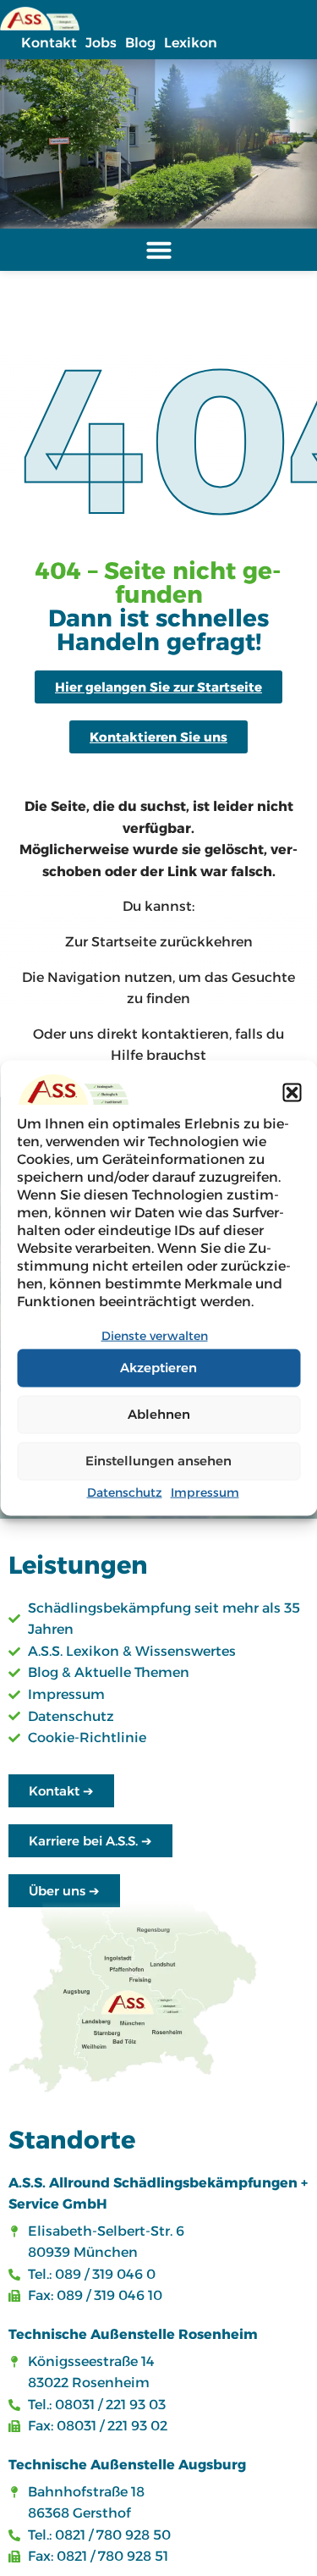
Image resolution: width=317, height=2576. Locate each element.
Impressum (205, 1492)
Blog (140, 43)
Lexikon (191, 43)
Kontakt (49, 43)
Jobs (101, 43)
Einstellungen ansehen (158, 1461)
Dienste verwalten (155, 1336)
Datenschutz (125, 1492)
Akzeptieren (158, 1368)
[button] (292, 1093)
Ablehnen (159, 1414)
